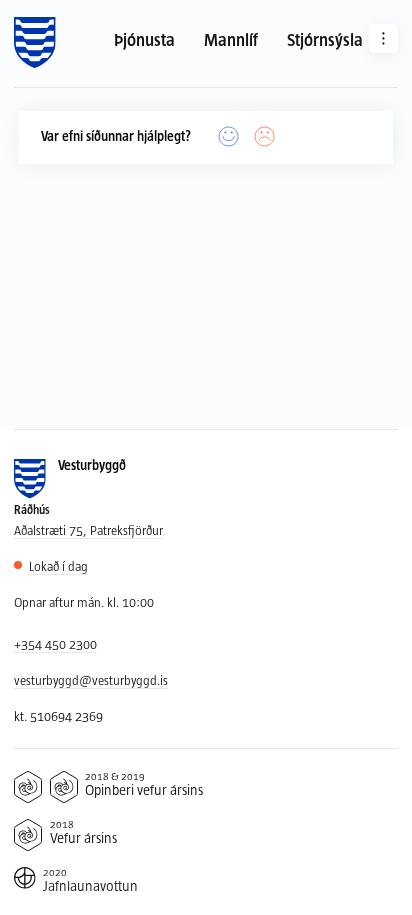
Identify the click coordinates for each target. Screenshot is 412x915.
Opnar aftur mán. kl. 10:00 (84, 602)
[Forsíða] (34, 43)
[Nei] (265, 137)
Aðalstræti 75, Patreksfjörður (88, 530)
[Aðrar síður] (383, 38)
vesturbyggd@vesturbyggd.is (91, 680)
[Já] (229, 137)
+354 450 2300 (55, 644)
